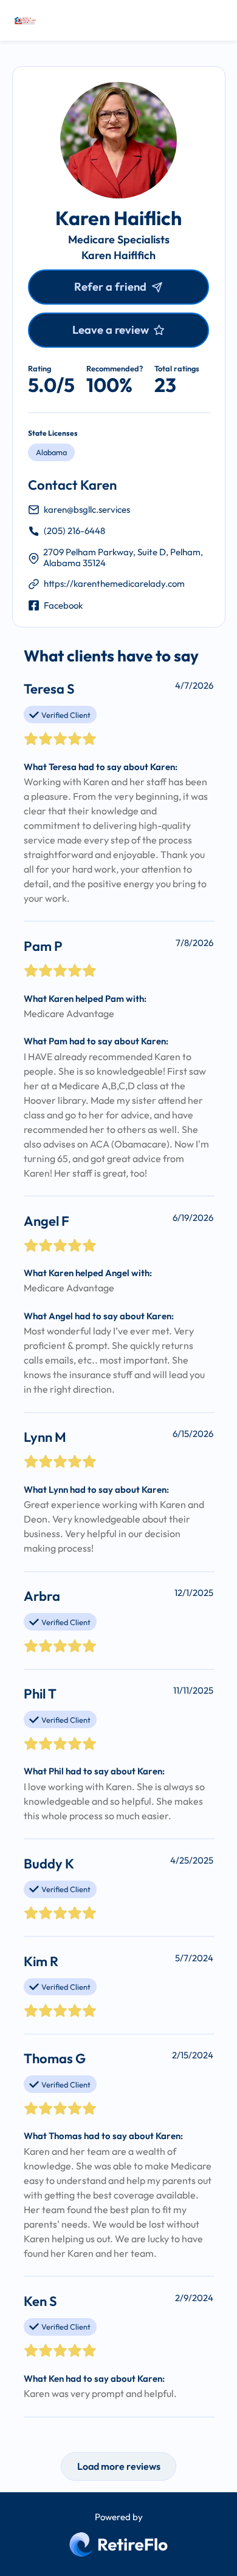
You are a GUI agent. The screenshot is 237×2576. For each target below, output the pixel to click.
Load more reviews (119, 2466)
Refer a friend (110, 287)
